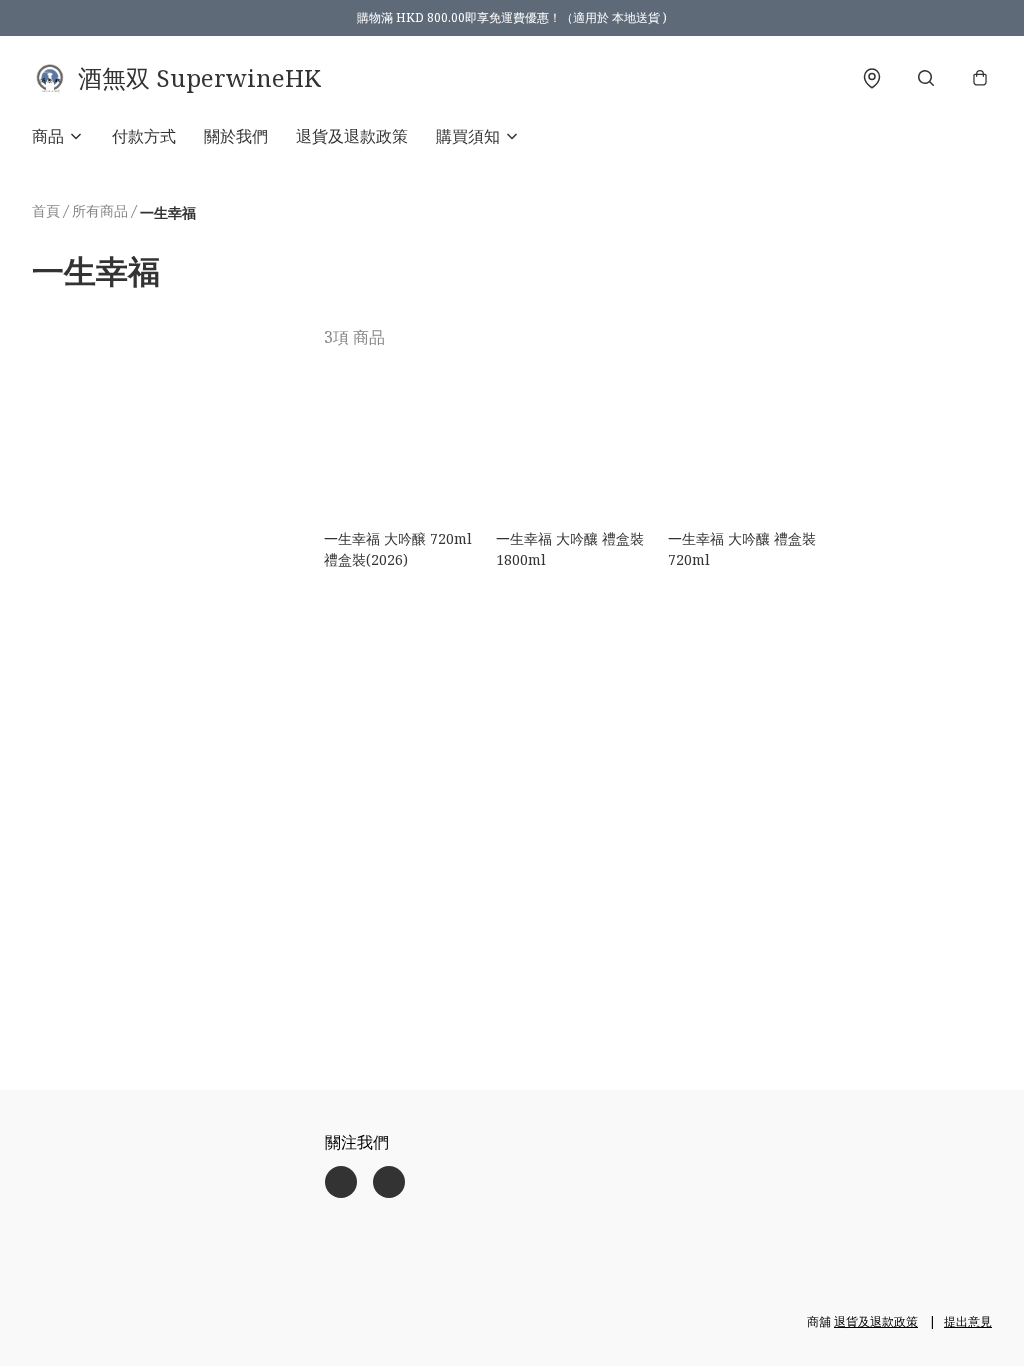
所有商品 (100, 210)
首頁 (46, 210)
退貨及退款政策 (352, 136)
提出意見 (968, 1321)
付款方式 (144, 136)
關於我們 (236, 136)
